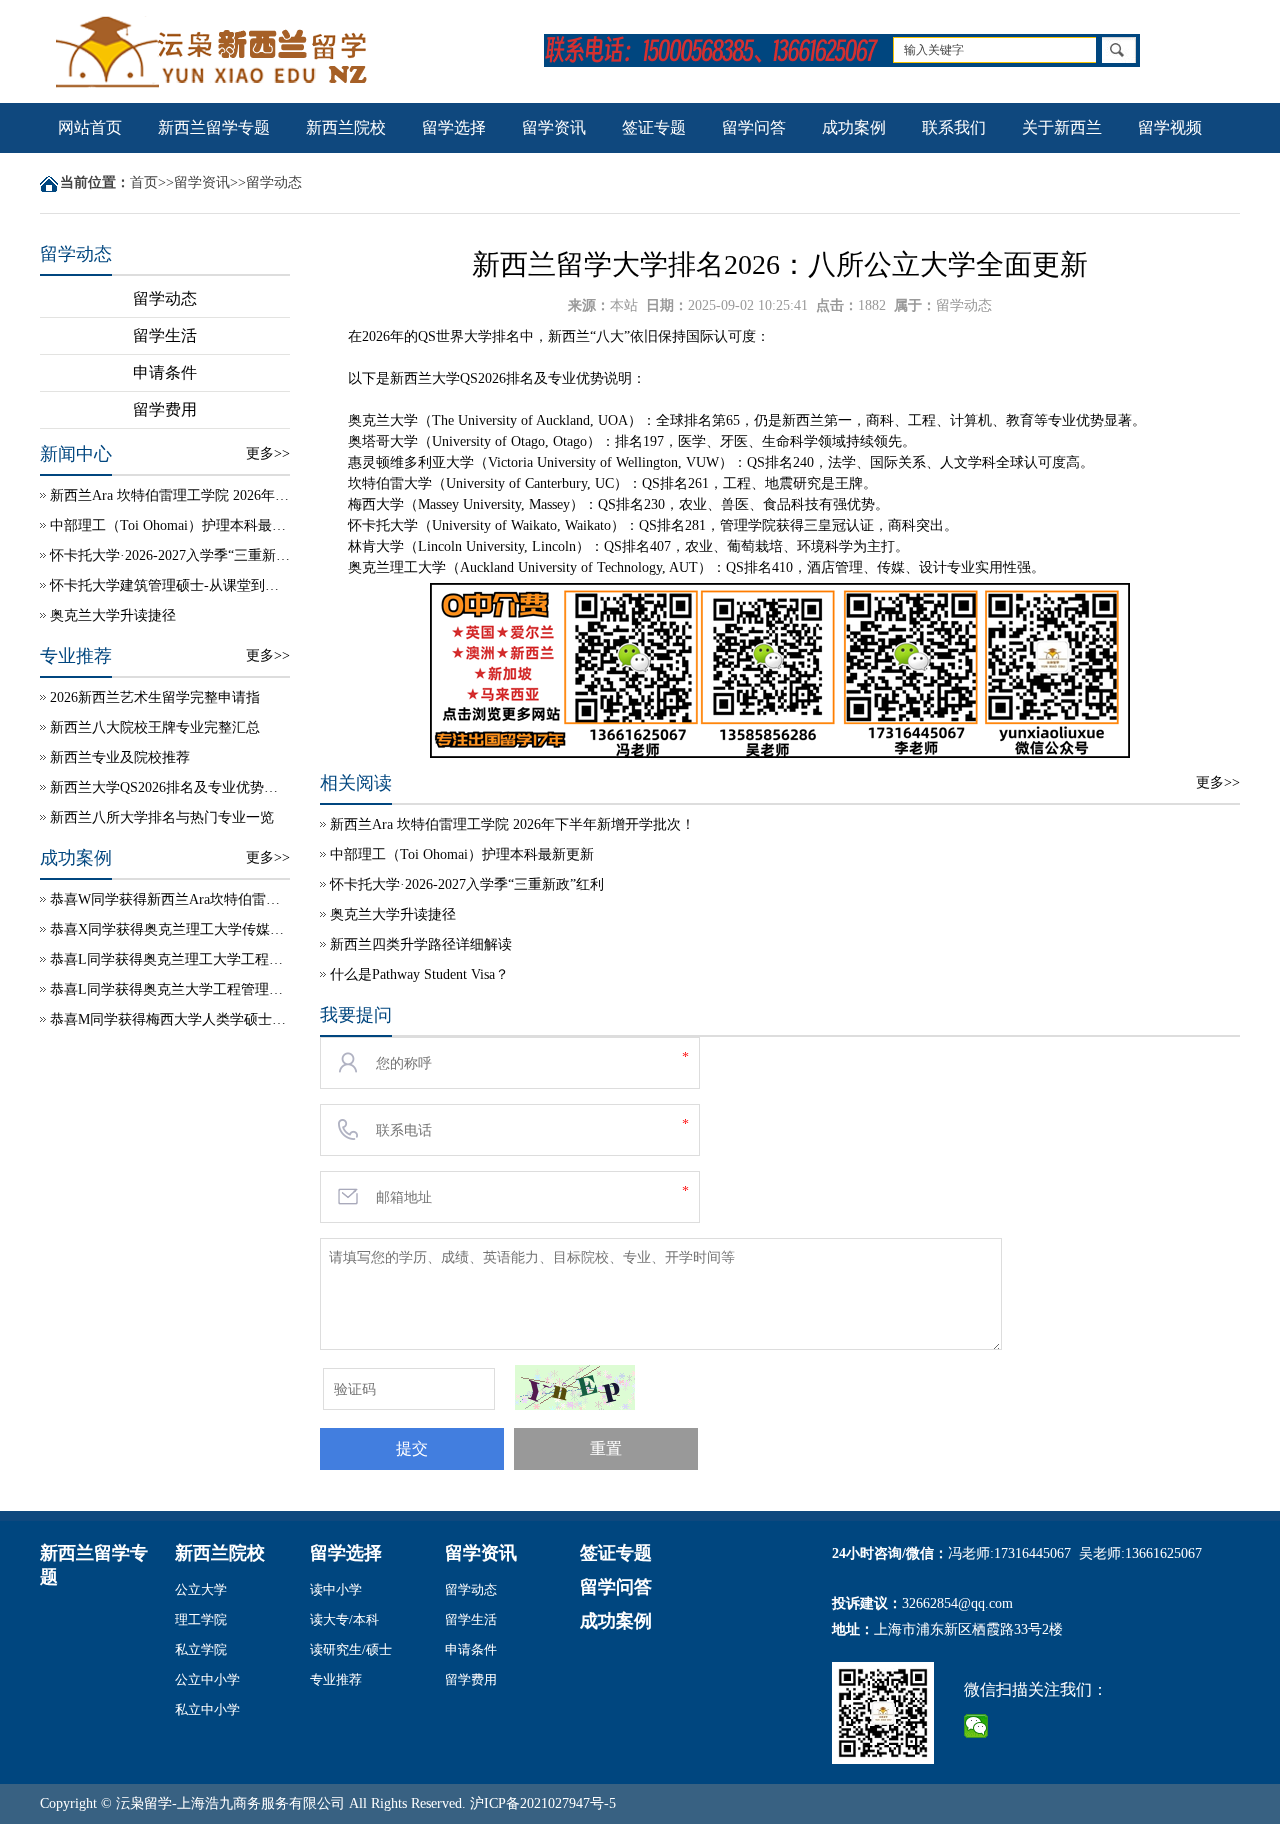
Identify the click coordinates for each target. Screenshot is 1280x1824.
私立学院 (201, 1649)
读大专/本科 (344, 1619)
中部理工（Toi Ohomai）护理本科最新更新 (170, 525)
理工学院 (201, 1619)
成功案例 (854, 127)
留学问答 (754, 127)
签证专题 (654, 127)
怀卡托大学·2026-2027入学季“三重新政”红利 (170, 555)
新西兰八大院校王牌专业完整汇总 (155, 727)
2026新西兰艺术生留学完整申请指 (155, 697)
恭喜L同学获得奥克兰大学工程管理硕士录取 (170, 989)
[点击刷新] (575, 1387)
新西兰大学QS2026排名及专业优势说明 (170, 787)
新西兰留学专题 (214, 127)
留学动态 (274, 182)
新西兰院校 (346, 127)
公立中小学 (207, 1679)
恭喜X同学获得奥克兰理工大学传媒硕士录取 (170, 929)
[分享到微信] (976, 1726)
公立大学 (201, 1589)
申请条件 (165, 372)
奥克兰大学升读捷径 (113, 615)
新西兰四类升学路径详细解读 (421, 944)
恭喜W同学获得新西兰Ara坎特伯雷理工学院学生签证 (170, 899)
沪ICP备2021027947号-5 (543, 1803)
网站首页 (90, 127)
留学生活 (165, 335)
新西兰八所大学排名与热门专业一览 (162, 817)
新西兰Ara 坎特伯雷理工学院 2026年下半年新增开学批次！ (170, 495)
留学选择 (454, 127)
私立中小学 (207, 1709)
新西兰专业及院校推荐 (120, 757)
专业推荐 (336, 1679)
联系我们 (954, 127)
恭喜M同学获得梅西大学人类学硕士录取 (170, 1019)
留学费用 (165, 409)
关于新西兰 (1062, 127)
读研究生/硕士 (351, 1649)
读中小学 (336, 1589)
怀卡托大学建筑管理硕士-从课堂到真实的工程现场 (170, 585)
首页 (144, 182)
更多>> (268, 453)
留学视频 (1170, 127)
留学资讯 (554, 127)
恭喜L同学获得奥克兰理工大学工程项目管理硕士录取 (170, 959)
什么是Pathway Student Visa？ (419, 974)
